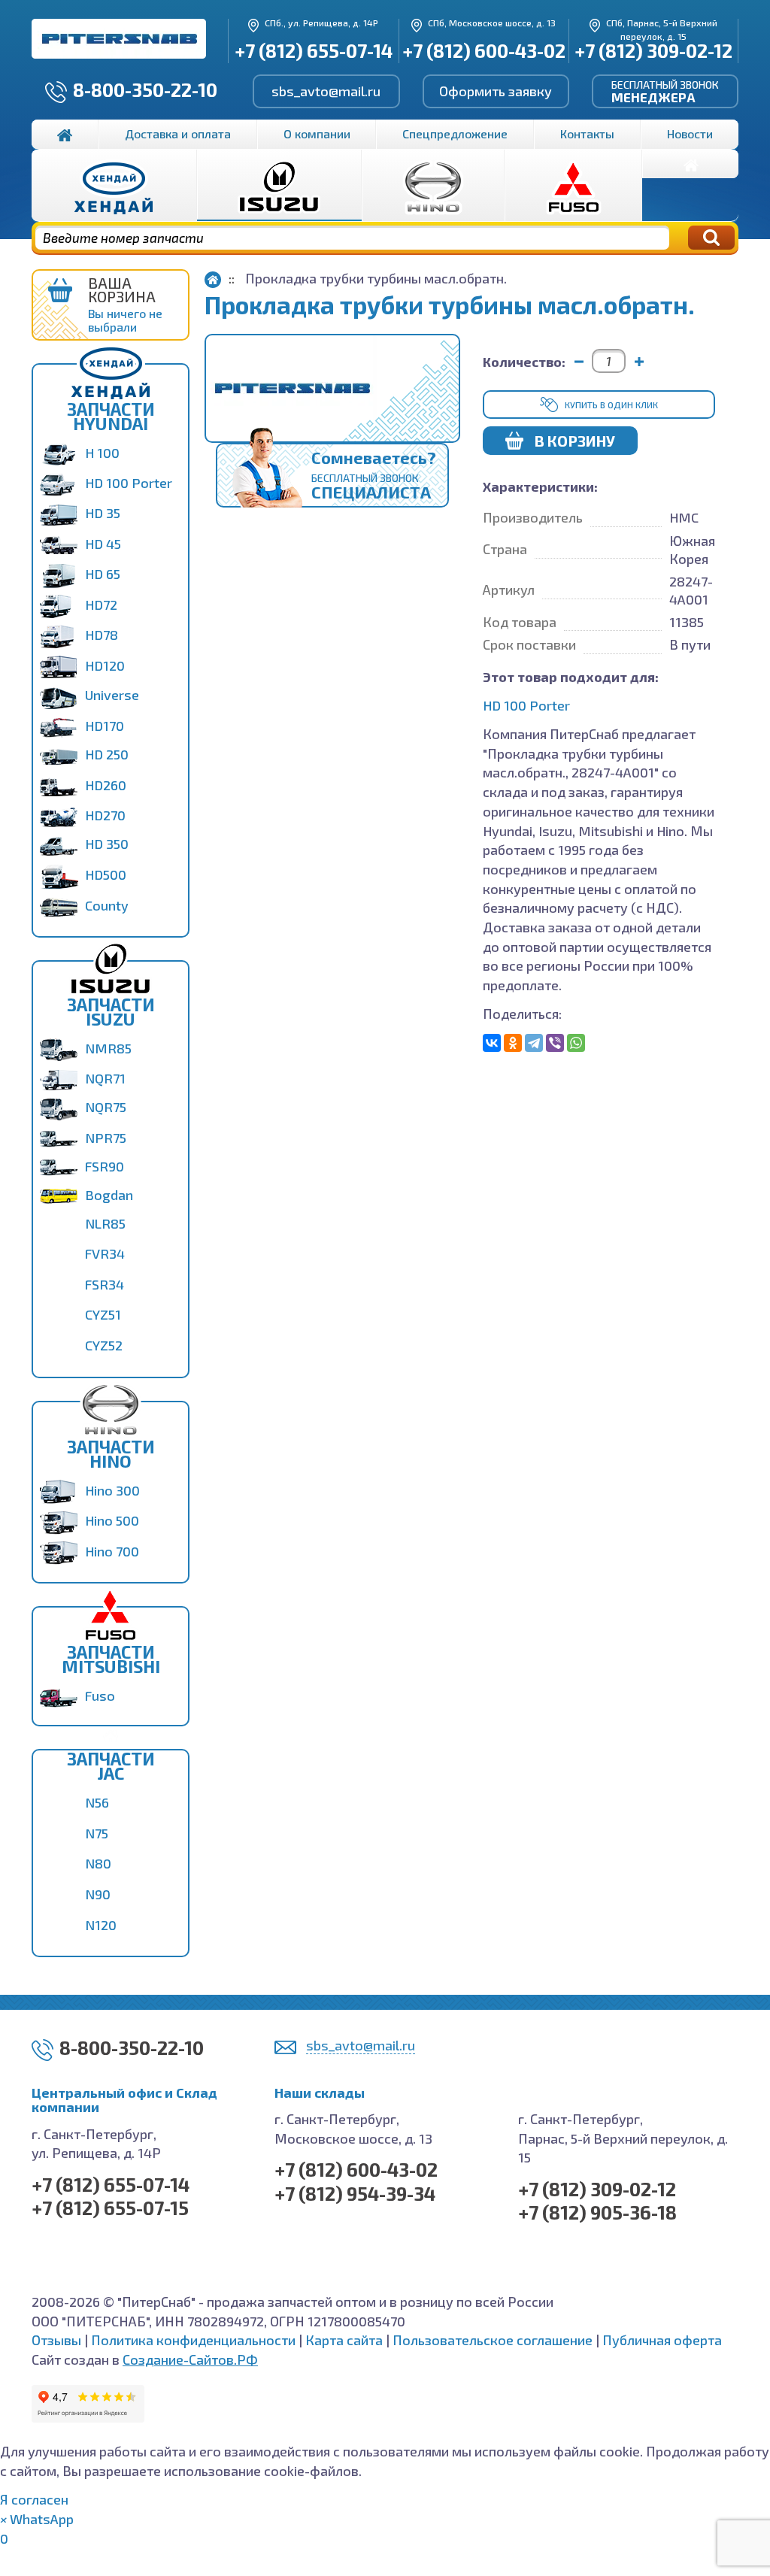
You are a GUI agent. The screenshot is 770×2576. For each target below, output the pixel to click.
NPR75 (106, 1138)
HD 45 (103, 544)
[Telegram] (534, 1043)
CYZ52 (104, 1345)
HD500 (106, 874)
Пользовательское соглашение (493, 2340)
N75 (97, 1833)
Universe (112, 695)
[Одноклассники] (513, 1043)
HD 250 (107, 754)
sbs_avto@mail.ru (326, 91)
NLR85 (105, 1223)
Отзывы (56, 2340)
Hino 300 (112, 1490)
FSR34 (105, 1284)
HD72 (101, 605)
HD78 (102, 635)
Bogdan (109, 1195)
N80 (98, 1863)
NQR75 (106, 1107)
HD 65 (103, 574)
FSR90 (105, 1166)
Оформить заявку (496, 91)
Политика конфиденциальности (193, 2340)
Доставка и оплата (178, 133)
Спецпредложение (455, 133)
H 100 (102, 453)
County (107, 905)
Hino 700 (112, 1551)
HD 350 (107, 844)
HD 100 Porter (129, 483)
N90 (98, 1894)
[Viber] (555, 1043)
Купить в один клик (611, 405)
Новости (690, 133)
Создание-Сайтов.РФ (190, 2359)
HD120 (105, 665)
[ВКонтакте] (492, 1043)
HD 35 (103, 513)
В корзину (575, 441)
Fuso (100, 1696)
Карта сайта (344, 2340)
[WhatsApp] (576, 1043)
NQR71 (105, 1078)
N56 (97, 1802)
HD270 (105, 815)
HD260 (106, 785)
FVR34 (105, 1253)
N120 (101, 1925)
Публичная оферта (662, 2340)
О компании (317, 133)
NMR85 (108, 1048)
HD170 (105, 726)
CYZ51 (103, 1314)
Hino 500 (112, 1520)
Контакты (587, 133)
